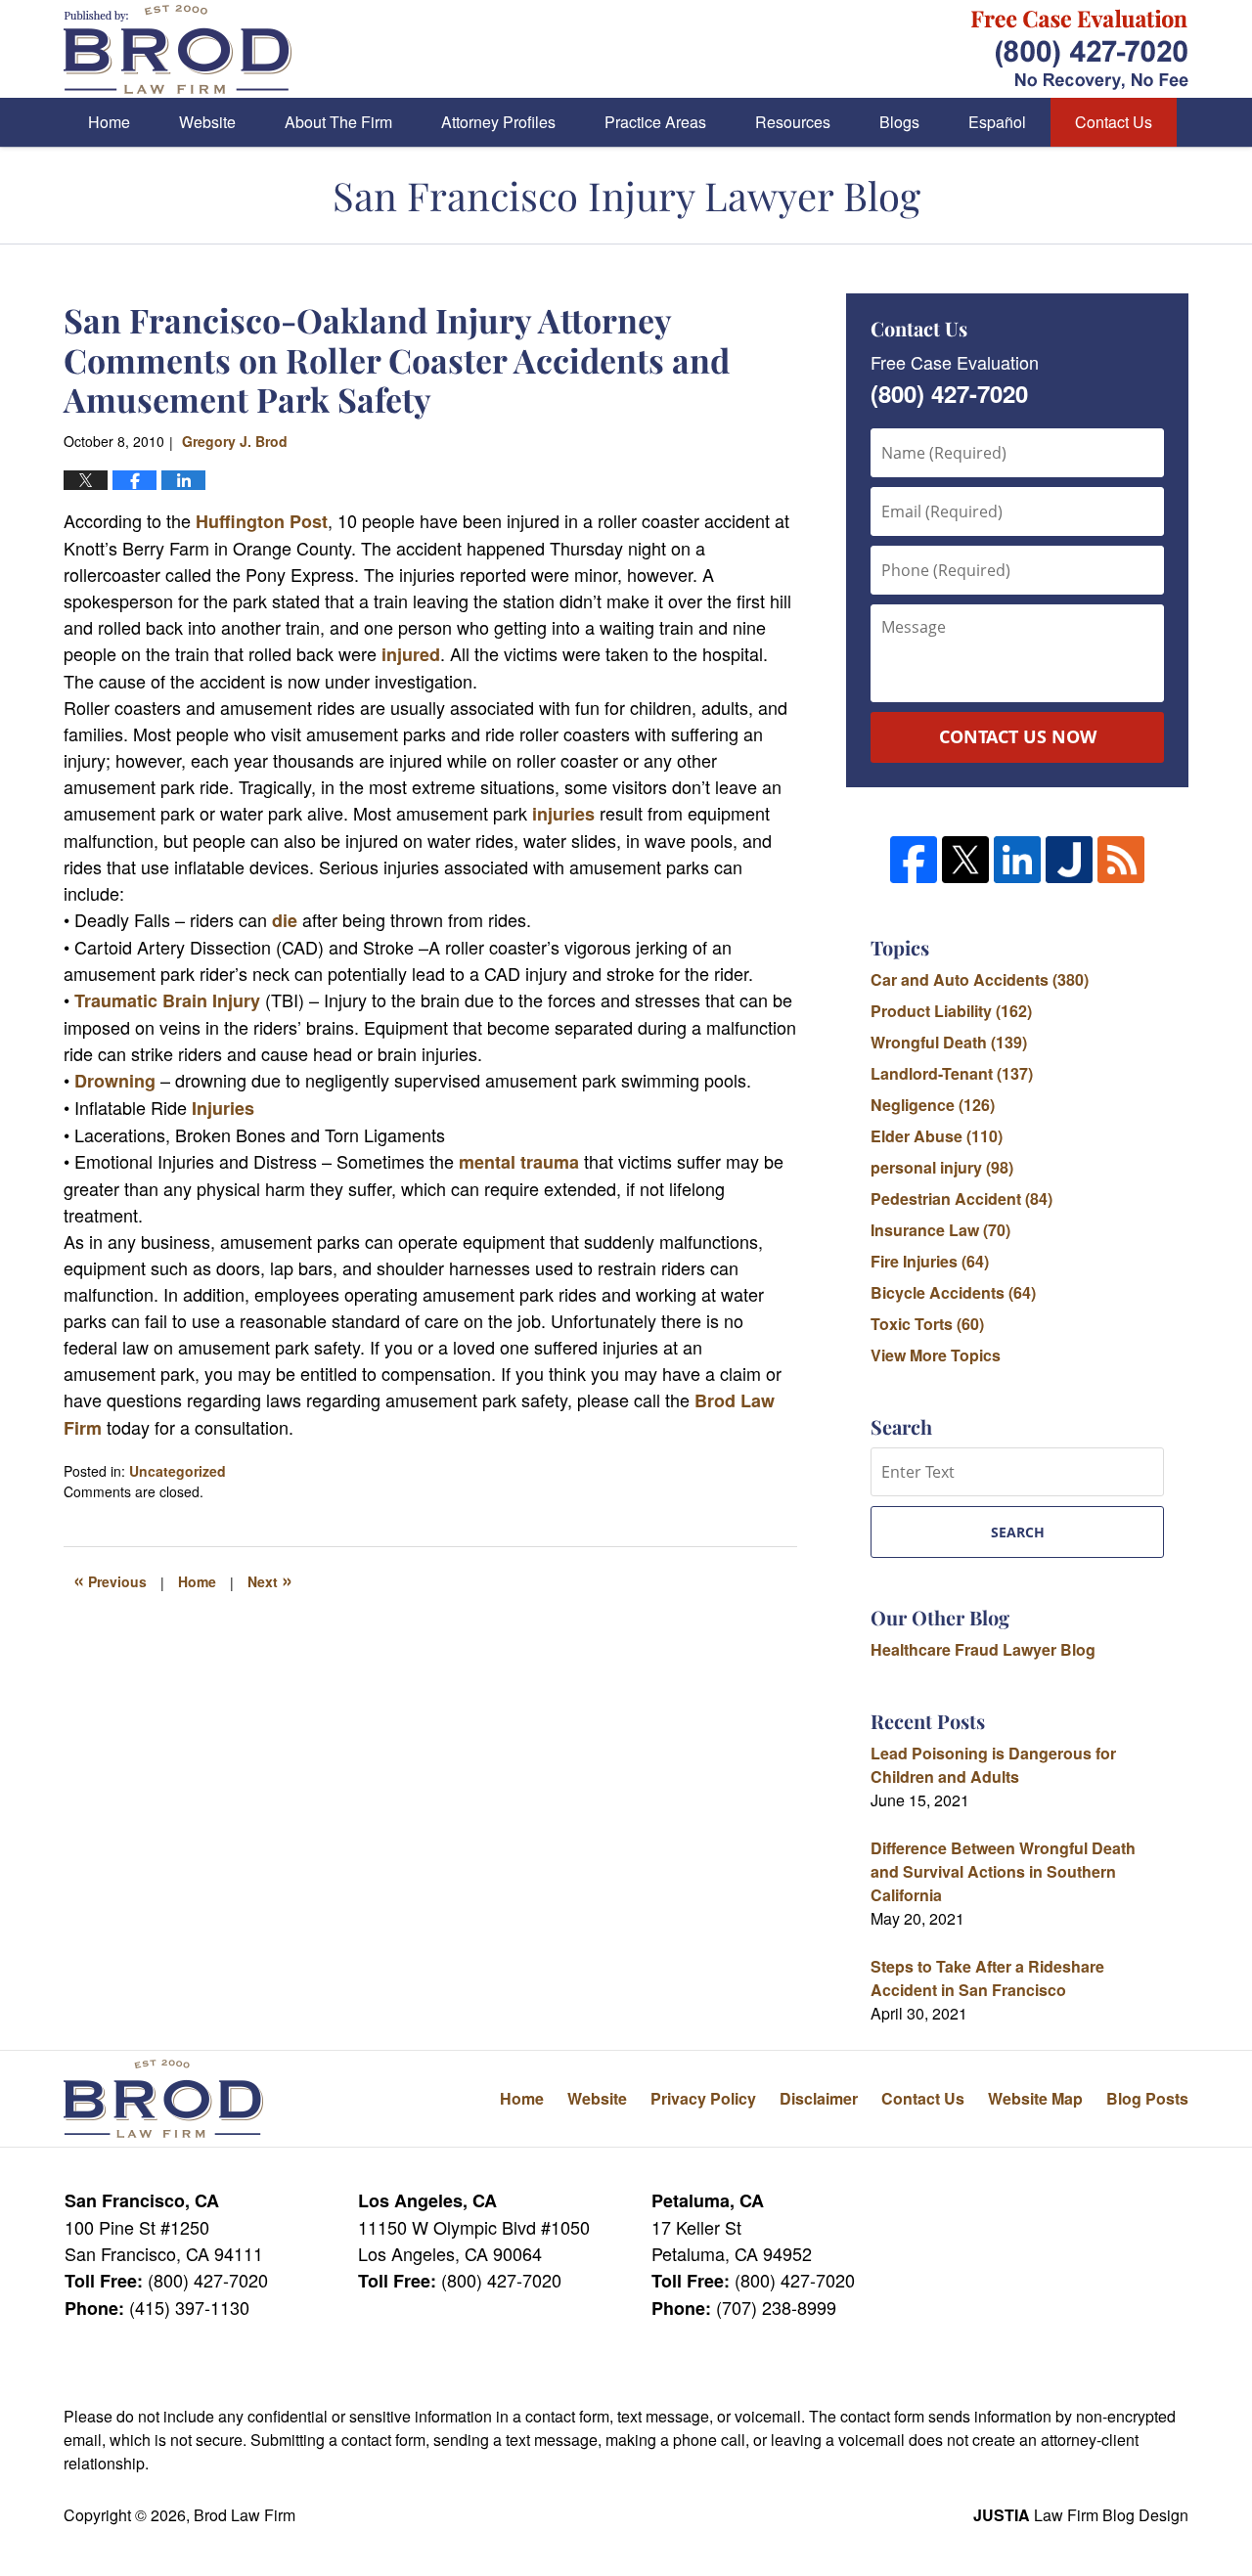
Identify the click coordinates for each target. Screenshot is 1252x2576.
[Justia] (1069, 860)
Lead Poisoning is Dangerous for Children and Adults (993, 1765)
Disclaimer (819, 2098)
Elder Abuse (937, 1136)
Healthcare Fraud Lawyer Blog (983, 1649)
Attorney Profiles (498, 122)
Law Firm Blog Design (1081, 2515)
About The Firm (338, 122)
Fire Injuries (930, 1261)
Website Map (1035, 2098)
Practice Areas (655, 122)
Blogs (899, 122)
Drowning (115, 1081)
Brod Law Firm (245, 2515)
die (285, 920)
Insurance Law (940, 1230)
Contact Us (1114, 122)
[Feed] (1121, 860)
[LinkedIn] (1017, 860)
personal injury (942, 1167)
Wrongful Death (949, 1042)
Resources (793, 122)
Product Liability (951, 1011)
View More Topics (936, 1355)
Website (207, 122)
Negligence (933, 1105)
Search (1018, 1532)
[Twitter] (965, 860)
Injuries (223, 1108)
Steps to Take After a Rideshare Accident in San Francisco (987, 1978)
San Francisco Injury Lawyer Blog (178, 49)
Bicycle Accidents (953, 1292)
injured (408, 654)
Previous (110, 1579)
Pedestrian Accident (961, 1199)
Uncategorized (178, 1471)
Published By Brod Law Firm (1080, 49)
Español (997, 122)
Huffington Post (262, 521)
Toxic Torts (927, 1324)
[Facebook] (914, 860)
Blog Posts (1147, 2098)
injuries (563, 814)
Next (270, 1579)
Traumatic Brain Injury (170, 1000)
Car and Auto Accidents (980, 979)
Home (109, 122)
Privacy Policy (703, 2098)
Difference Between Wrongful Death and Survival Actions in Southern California (1003, 1871)
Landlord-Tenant (952, 1073)
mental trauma (521, 1162)
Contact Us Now (1018, 736)
